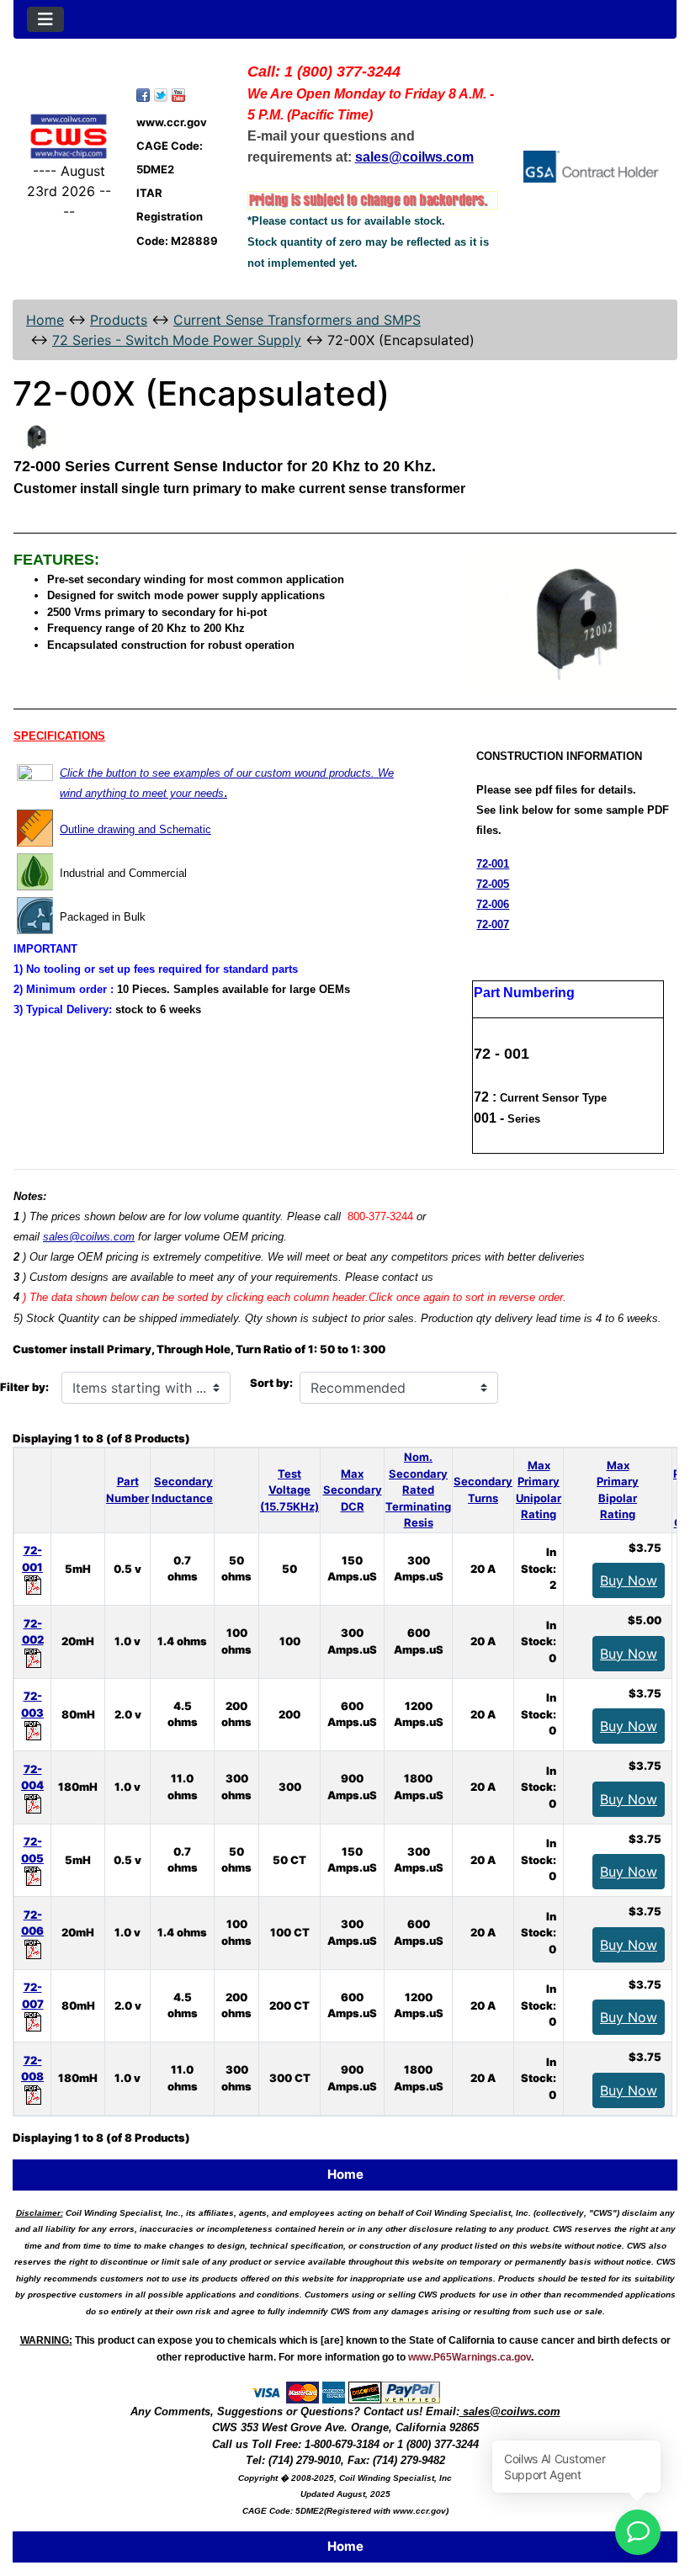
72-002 (33, 1632)
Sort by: (271, 1383)
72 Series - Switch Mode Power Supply (177, 340)
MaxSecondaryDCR (353, 1490)
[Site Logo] (69, 136)
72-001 (493, 864)
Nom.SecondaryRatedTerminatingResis (418, 1490)
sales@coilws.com (89, 1237)
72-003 (32, 1704)
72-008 (32, 2069)
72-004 (32, 1777)
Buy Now (629, 1580)
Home (45, 320)
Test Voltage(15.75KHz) (289, 1490)
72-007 (493, 924)
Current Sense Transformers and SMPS (297, 320)
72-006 (493, 904)
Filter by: (24, 1387)
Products (119, 320)
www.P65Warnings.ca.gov (470, 2357)
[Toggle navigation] (45, 19)
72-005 (493, 884)
